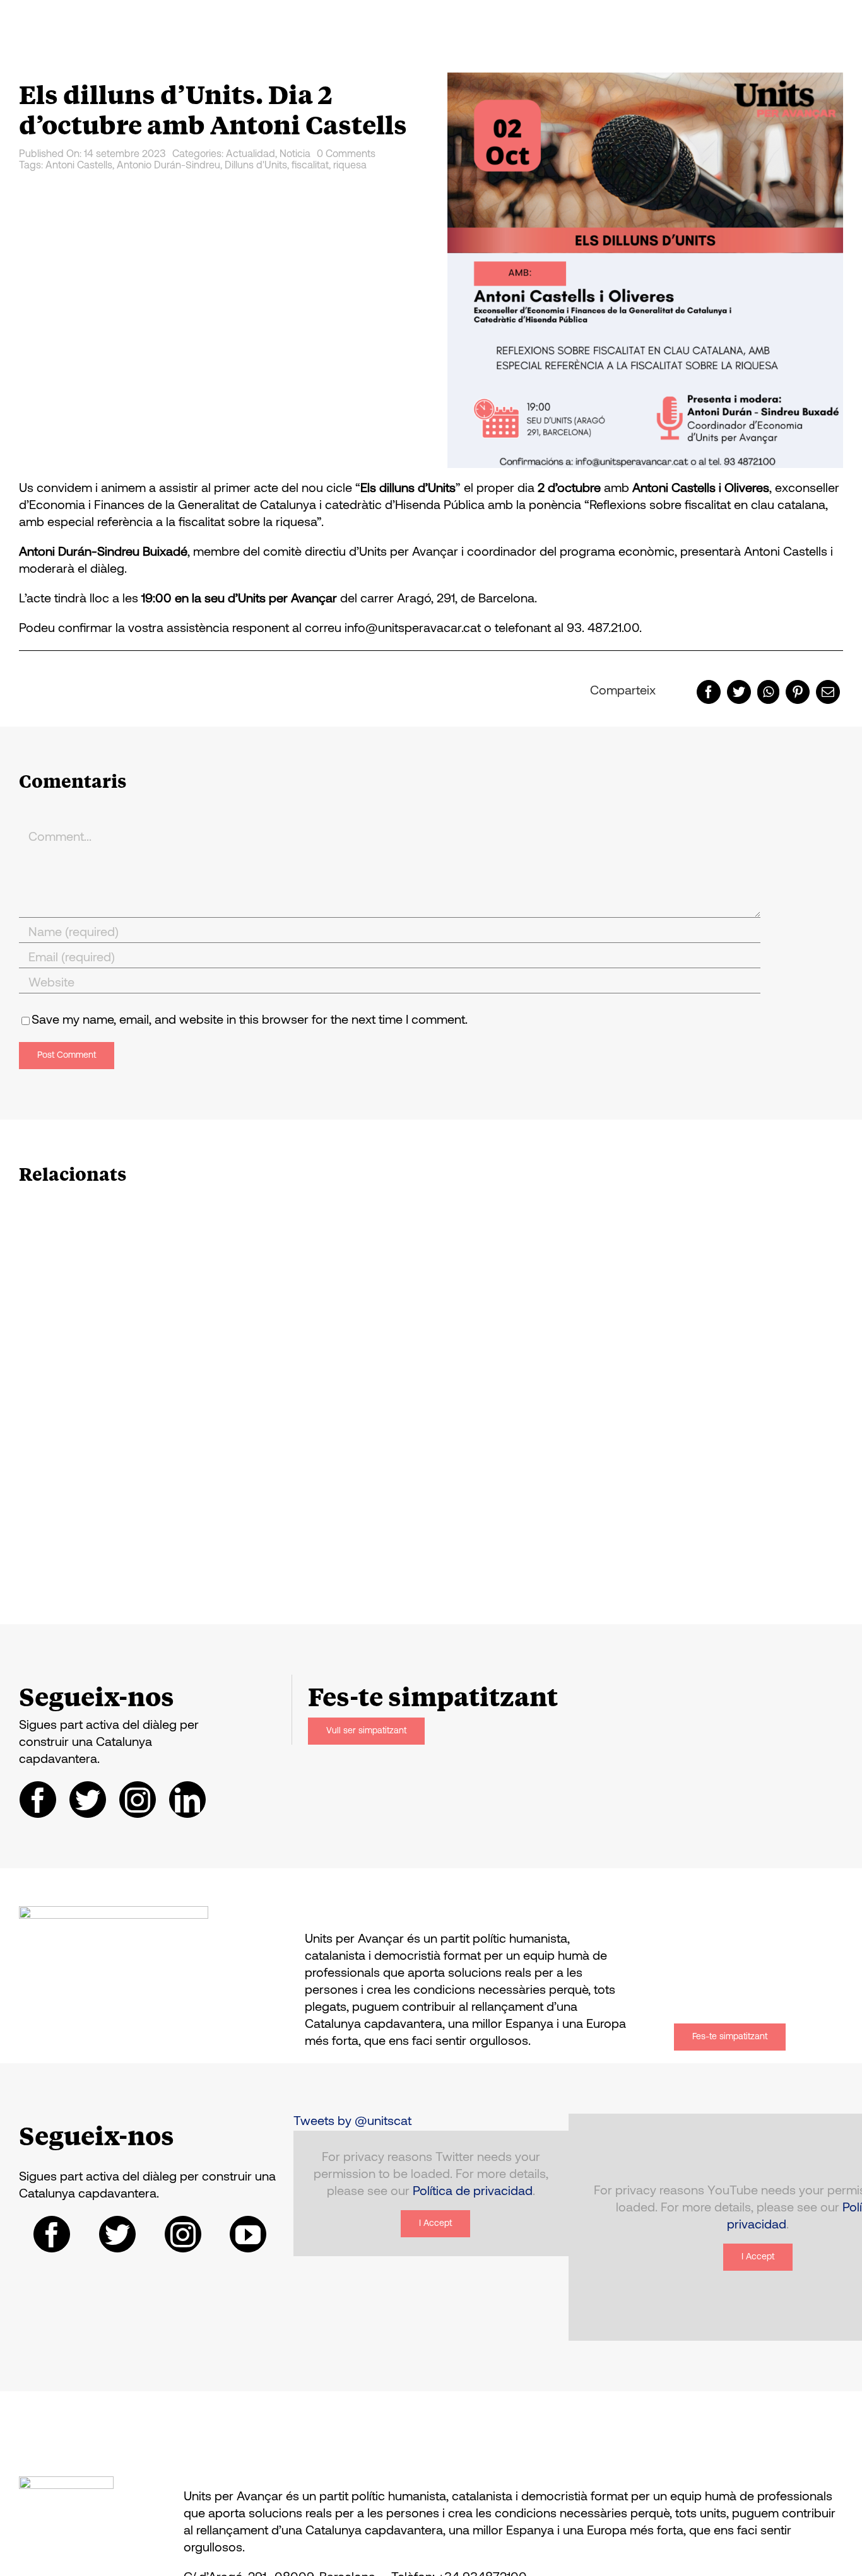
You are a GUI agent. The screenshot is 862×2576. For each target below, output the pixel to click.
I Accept (435, 2224)
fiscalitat (310, 166)
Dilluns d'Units (256, 166)
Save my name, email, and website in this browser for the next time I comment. (250, 1021)
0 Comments (346, 155)
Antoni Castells (79, 166)
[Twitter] (739, 692)
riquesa (350, 166)
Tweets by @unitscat (352, 2122)
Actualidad (251, 155)
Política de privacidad (473, 2192)
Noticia (295, 155)
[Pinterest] (798, 692)
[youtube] (248, 2234)
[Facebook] (709, 692)
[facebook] (38, 1800)
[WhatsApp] (768, 692)
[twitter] (88, 1800)
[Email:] (828, 692)
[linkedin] (187, 1800)
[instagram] (138, 1800)
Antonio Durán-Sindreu (168, 166)
